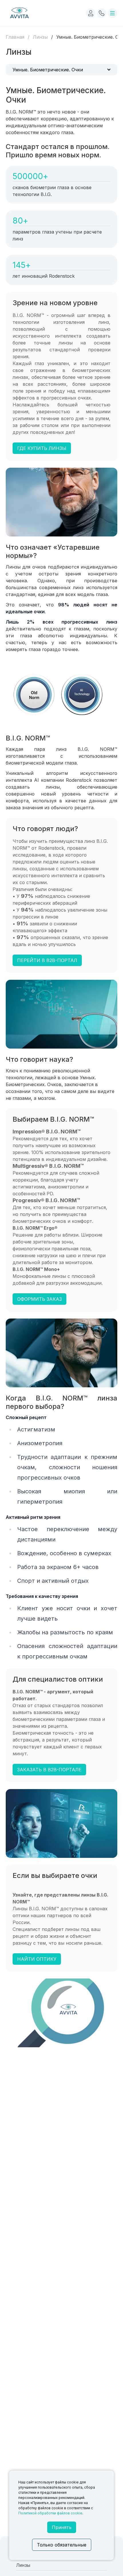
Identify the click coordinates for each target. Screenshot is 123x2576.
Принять (62, 2527)
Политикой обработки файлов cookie (50, 2513)
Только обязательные (62, 2545)
